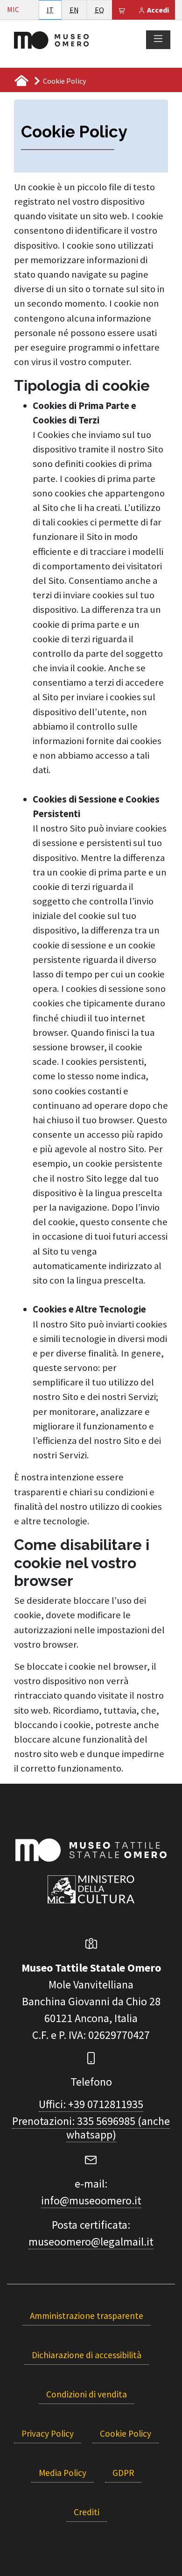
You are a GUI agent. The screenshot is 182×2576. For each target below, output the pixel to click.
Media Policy (63, 2473)
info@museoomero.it (91, 2200)
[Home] (51, 39)
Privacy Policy (48, 2433)
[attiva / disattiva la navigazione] (158, 39)
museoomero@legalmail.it (91, 2242)
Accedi (157, 10)
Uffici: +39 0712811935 (91, 2104)
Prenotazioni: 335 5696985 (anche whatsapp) (91, 2128)
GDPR (123, 2473)
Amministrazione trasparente (87, 2316)
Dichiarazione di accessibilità (87, 2355)
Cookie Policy (126, 2433)
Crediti (87, 2512)
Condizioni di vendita (87, 2394)
